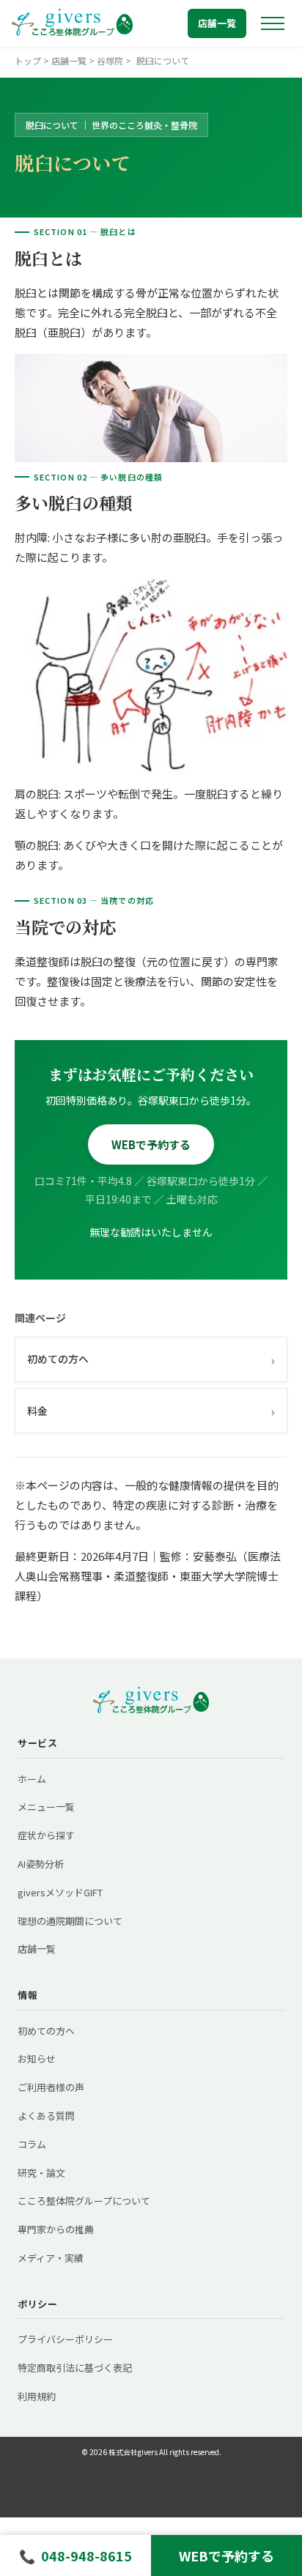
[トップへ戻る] (72, 23)
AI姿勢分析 (41, 1864)
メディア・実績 (51, 2258)
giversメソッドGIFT (60, 1892)
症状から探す (46, 1835)
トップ (28, 60)
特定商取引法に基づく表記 (75, 2368)
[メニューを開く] (273, 23)
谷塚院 (110, 60)
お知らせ (37, 2059)
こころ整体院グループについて (84, 2201)
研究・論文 (41, 2173)
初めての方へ (151, 1359)
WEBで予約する (151, 1144)
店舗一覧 (217, 23)
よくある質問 (46, 2116)
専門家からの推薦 (56, 2229)
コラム (32, 2144)
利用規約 (37, 2396)
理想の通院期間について (70, 1921)
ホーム (32, 1779)
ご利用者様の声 (51, 2087)
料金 (151, 1411)
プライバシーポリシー (65, 2339)
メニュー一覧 (46, 1807)
